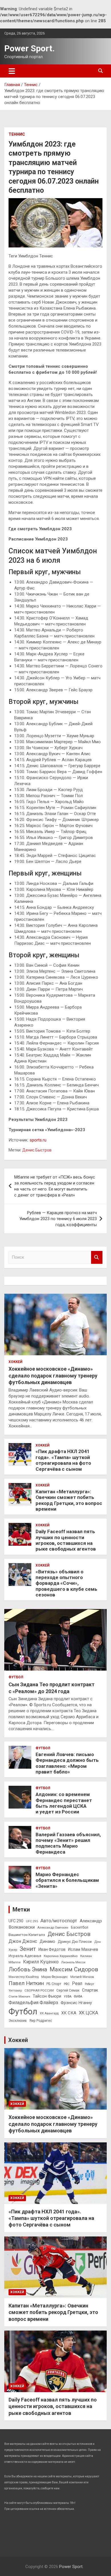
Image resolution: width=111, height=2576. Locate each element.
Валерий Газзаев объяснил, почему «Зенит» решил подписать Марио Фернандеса (68, 1843)
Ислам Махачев (83, 1950)
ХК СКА (69, 2013)
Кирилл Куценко (41, 1962)
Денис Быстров (37, 1150)
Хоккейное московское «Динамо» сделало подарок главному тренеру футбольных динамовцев (53, 1376)
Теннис (17, 134)
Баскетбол (80, 1927)
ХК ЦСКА (89, 2013)
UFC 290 (16, 1921)
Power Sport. (29, 48)
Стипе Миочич (19, 1997)
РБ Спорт (54, 1984)
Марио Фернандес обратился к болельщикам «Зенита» (67, 1880)
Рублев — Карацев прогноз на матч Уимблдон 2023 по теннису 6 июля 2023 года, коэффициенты (58, 1219)
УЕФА (68, 1997)
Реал (77, 1983)
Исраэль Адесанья (25, 1956)
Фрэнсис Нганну (76, 2003)
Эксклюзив (18, 2021)
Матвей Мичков (82, 1977)
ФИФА (78, 1997)
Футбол (16, 1677)
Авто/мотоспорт (59, 1921)
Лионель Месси (73, 1962)
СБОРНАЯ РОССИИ (39, 1990)
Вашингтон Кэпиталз (27, 1935)
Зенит (28, 1949)
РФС (67, 1984)
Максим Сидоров (74, 1969)
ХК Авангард (49, 2013)
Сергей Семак (68, 1990)
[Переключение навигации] (12, 71)
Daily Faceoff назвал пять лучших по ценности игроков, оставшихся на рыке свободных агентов (66, 1540)
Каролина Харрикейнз (61, 1956)
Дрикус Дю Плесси (75, 1942)
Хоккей (16, 1362)
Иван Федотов (52, 1949)
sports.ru (38, 1140)
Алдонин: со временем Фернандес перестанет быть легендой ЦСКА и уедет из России (64, 1803)
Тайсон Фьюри (47, 1996)
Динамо (47, 1942)
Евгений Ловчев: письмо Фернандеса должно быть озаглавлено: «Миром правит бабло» (67, 1763)
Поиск (97, 1257)
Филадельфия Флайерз (33, 2003)
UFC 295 (32, 1921)
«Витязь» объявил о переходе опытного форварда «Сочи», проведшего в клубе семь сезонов (66, 1583)
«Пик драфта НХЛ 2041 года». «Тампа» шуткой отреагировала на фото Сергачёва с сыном (63, 1460)
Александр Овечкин (53, 1927)
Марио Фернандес (55, 1977)
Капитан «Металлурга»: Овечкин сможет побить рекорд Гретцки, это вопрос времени (69, 1500)
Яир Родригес (41, 2021)
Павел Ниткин (26, 1983)
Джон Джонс (23, 1941)
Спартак (90, 1990)
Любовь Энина (28, 1969)
